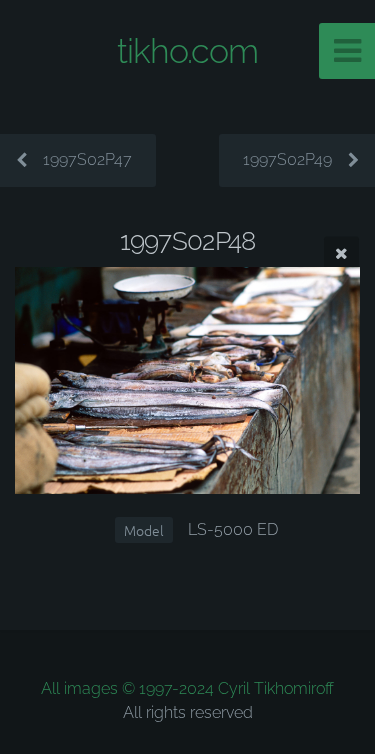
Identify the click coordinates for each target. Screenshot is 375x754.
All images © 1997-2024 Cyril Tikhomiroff (187, 688)
